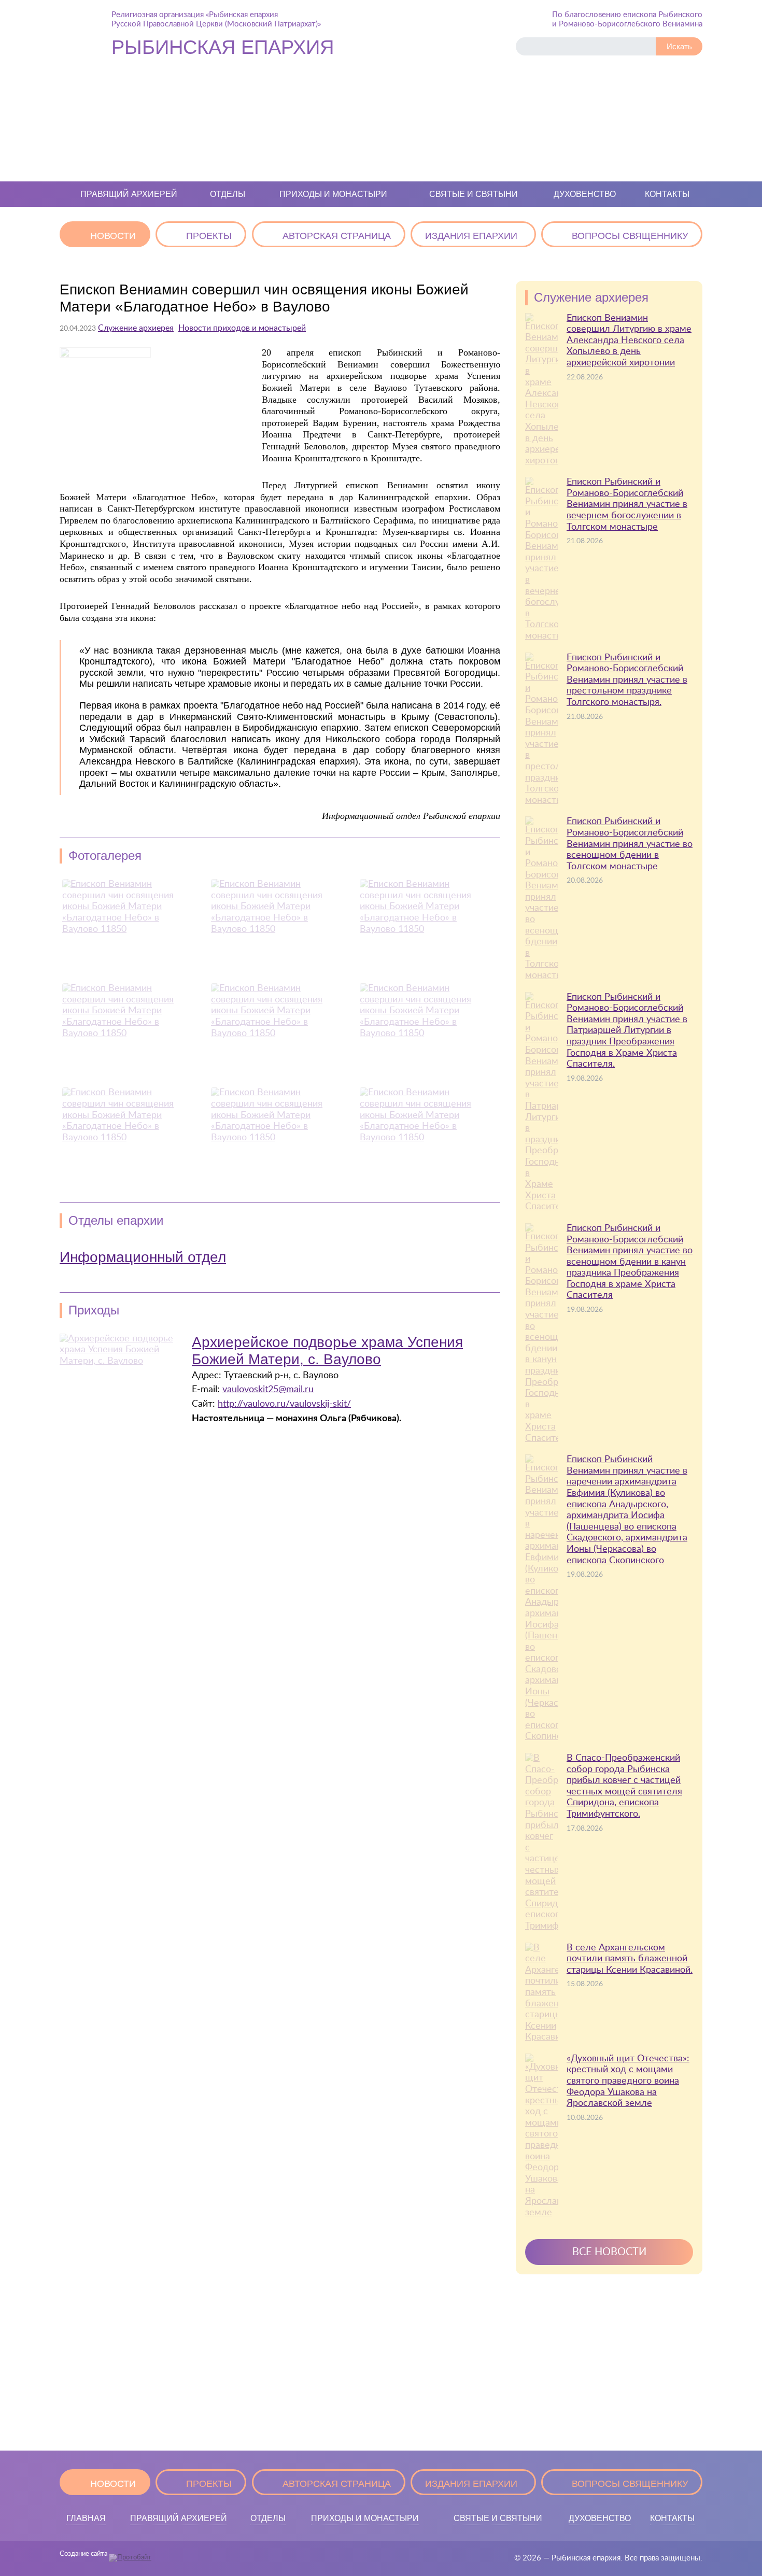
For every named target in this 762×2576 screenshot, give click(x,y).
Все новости (609, 2252)
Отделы (228, 194)
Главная (86, 2518)
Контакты (667, 194)
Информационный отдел (143, 1257)
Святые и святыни (474, 194)
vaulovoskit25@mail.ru (268, 1390)
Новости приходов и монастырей (242, 328)
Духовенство (585, 194)
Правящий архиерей (129, 194)
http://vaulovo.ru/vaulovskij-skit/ (284, 1404)
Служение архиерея (136, 328)
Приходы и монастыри (333, 194)
